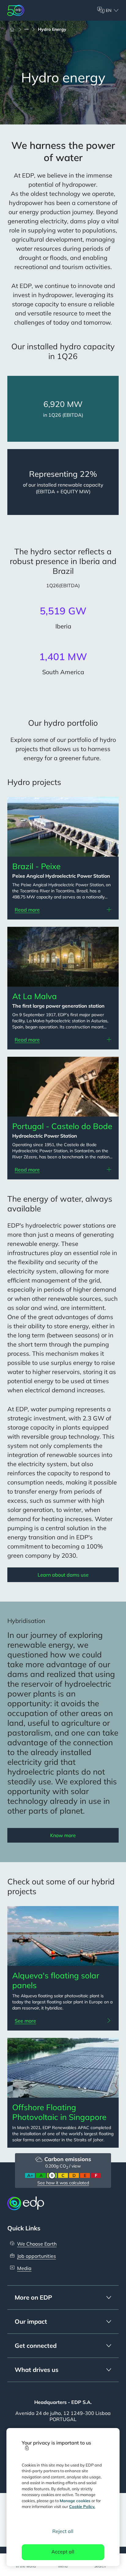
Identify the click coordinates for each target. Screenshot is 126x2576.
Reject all (63, 2531)
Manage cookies (75, 2501)
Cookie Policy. (82, 2506)
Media (24, 2268)
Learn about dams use (63, 1575)
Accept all (63, 2552)
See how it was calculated (63, 2183)
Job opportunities (37, 2256)
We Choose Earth (37, 2244)
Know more (63, 1835)
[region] (63, 2497)
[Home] (15, 29)
